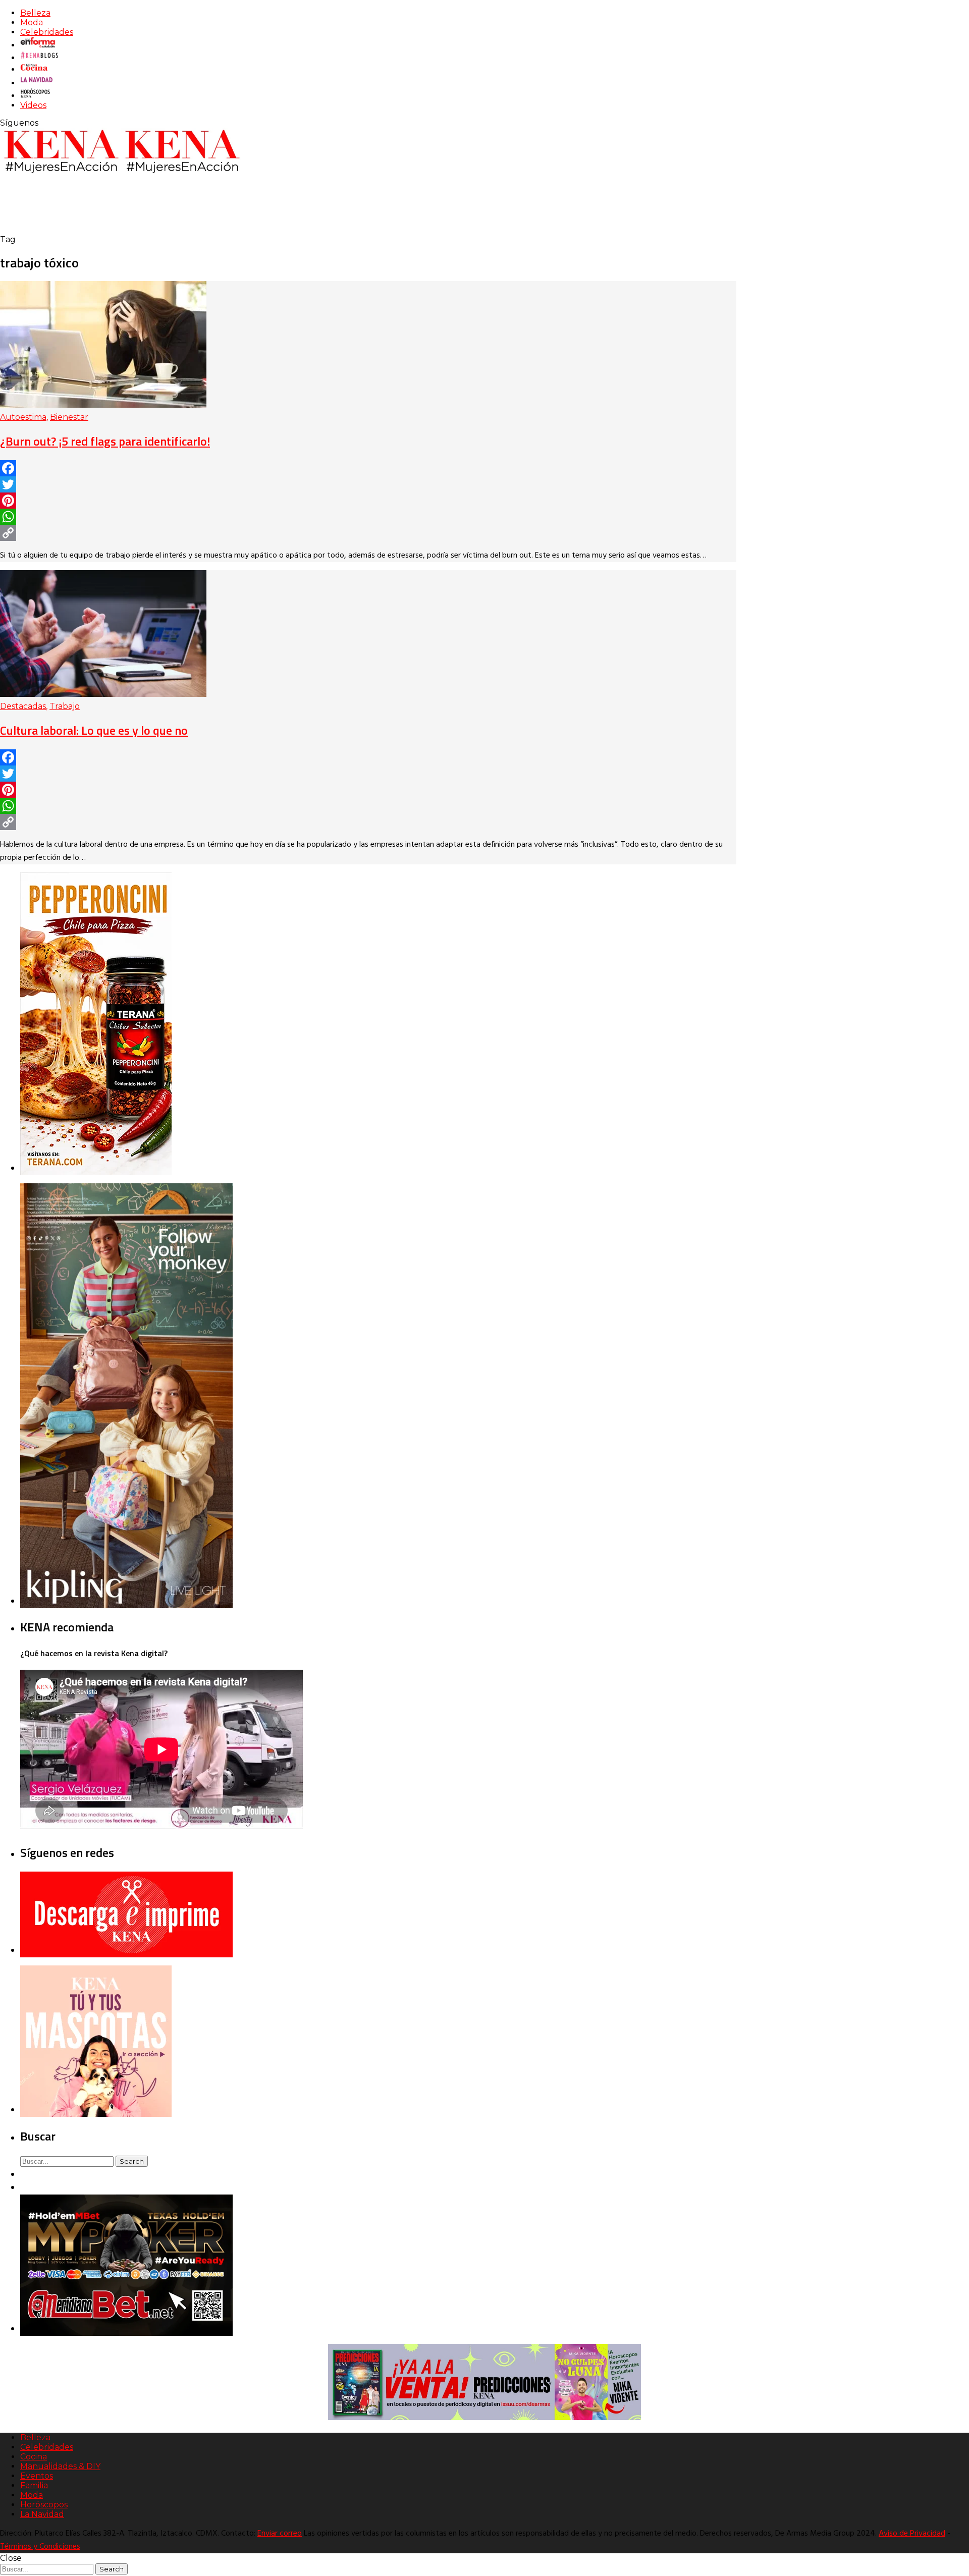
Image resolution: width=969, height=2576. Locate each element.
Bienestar (69, 417)
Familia (34, 2485)
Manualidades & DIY (60, 2466)
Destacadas (23, 706)
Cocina (34, 2457)
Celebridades (47, 32)
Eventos (37, 2476)
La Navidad (42, 2514)
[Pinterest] (368, 501)
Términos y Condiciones (40, 2547)
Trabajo (65, 706)
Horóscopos (44, 2505)
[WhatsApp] (368, 517)
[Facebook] (368, 468)
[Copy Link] (368, 533)
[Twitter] (368, 484)
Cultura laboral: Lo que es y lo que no (94, 730)
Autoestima (23, 417)
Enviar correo (280, 2534)
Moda (32, 22)
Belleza (35, 13)
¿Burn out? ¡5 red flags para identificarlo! (105, 441)
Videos (33, 105)
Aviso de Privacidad (912, 2534)
